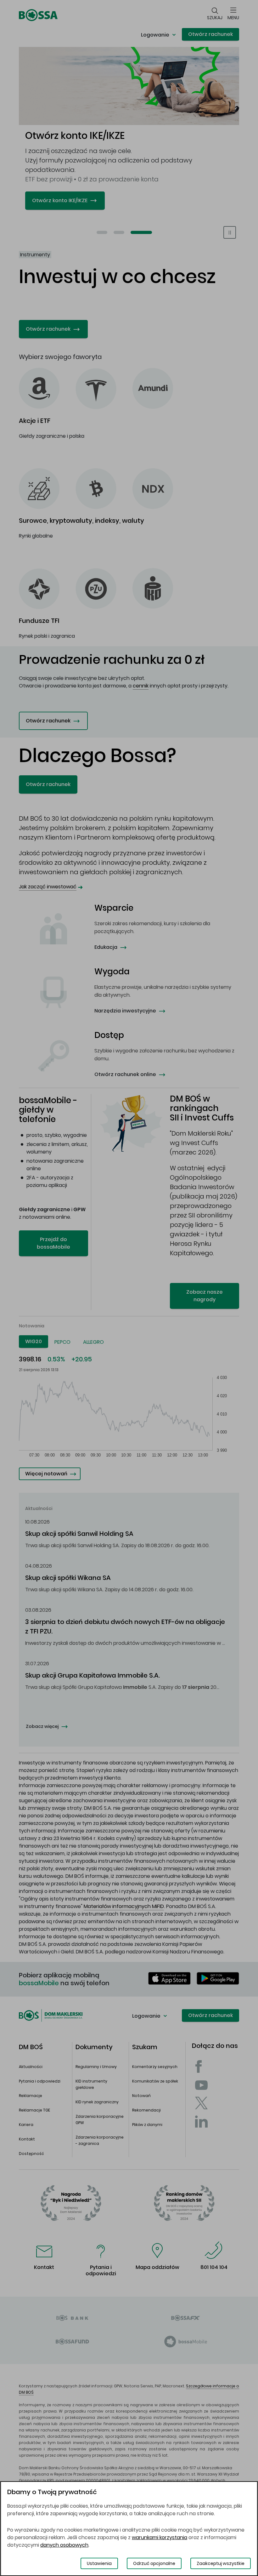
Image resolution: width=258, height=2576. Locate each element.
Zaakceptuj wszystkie (221, 2563)
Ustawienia (99, 2563)
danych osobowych (64, 2545)
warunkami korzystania (160, 2537)
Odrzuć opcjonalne (154, 2563)
